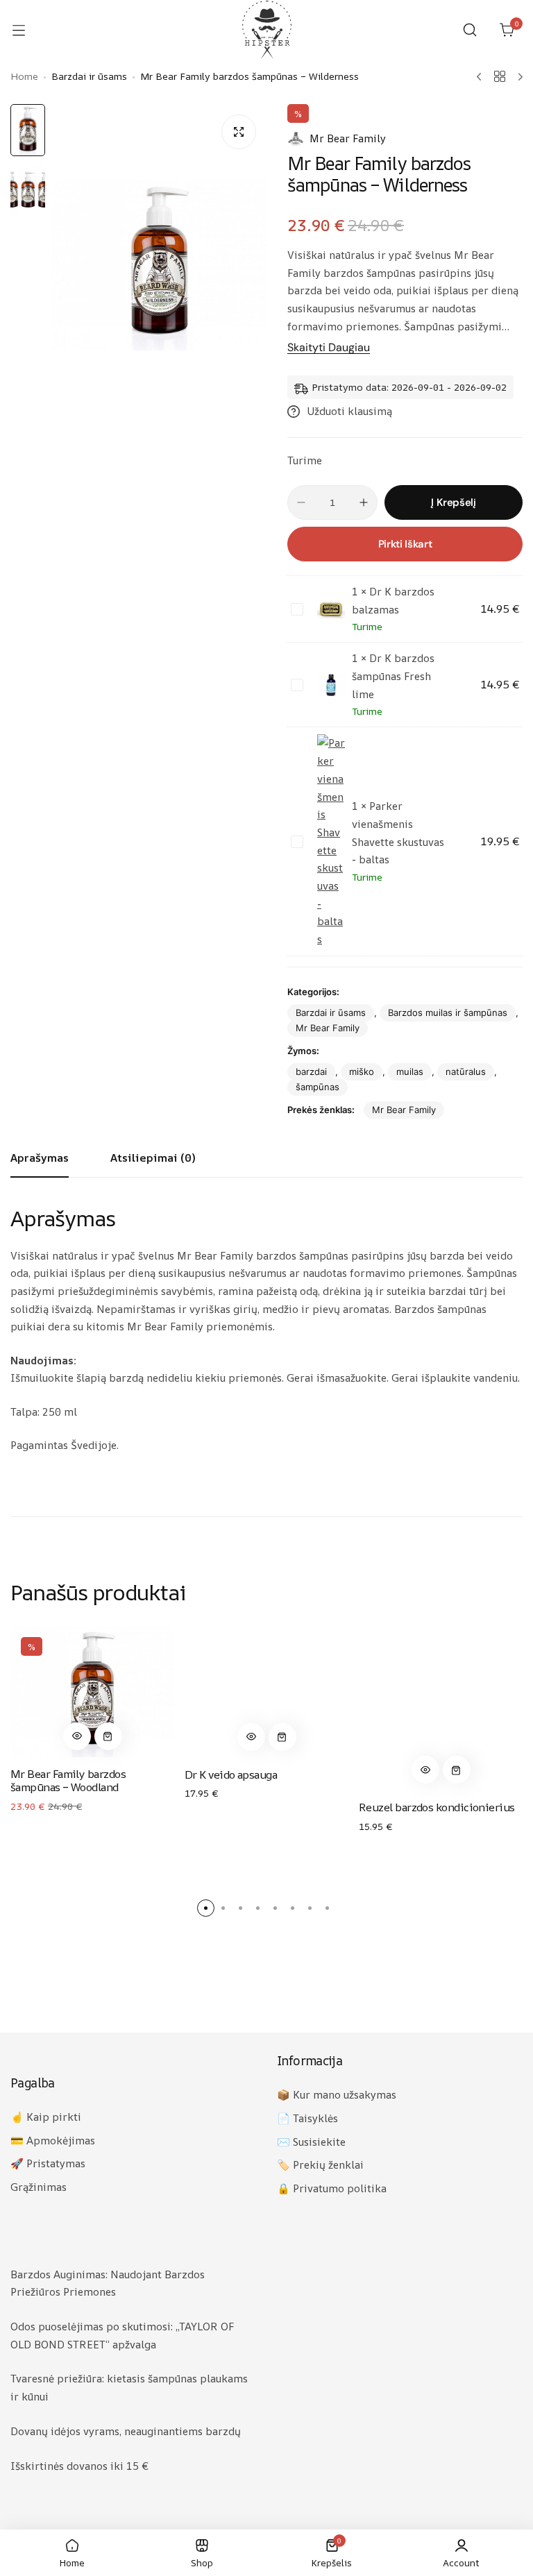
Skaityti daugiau (329, 348)
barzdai (311, 1071)
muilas (410, 1071)
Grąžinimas (39, 2187)
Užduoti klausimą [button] (349, 411)
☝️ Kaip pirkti (46, 2117)
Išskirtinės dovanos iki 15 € (79, 2466)
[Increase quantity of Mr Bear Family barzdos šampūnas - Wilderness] (364, 502)
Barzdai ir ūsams (331, 1012)
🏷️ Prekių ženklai (320, 2165)
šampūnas (318, 1087)
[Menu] (26, 30)
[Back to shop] (500, 76)
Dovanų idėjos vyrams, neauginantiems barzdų (126, 2431)
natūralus (466, 1071)
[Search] (470, 30)
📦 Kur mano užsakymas (337, 2095)
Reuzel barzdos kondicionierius (437, 1807)
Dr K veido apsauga (231, 1774)
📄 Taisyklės (307, 2118)
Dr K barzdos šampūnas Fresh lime (393, 676)
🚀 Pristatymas (48, 2163)
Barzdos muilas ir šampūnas (448, 1012)
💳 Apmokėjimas (53, 2141)
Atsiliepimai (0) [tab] (153, 1158)
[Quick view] (77, 1736)
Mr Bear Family (348, 138)
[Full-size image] (239, 132)
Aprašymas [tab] (40, 1158)
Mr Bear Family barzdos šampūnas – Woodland (68, 1780)
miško (362, 1071)
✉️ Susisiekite (311, 2142)
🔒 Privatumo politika (332, 2188)
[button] (77, 1736)
